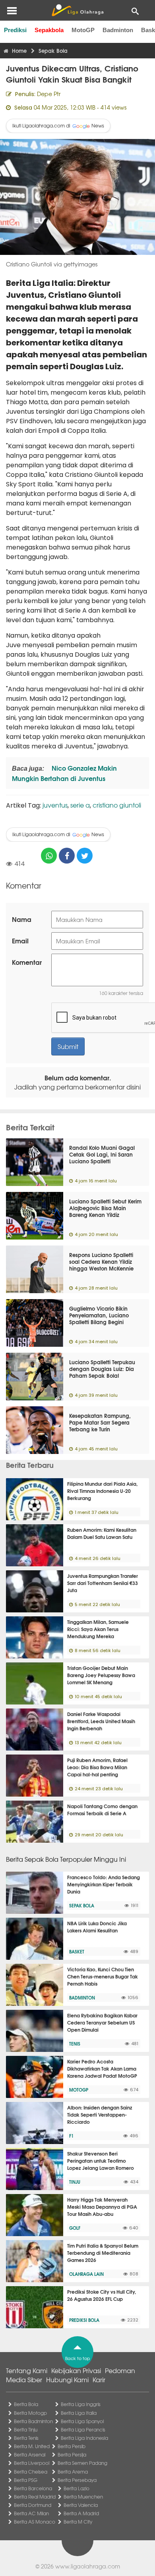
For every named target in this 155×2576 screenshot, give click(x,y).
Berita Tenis (26, 2438)
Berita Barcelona (33, 2488)
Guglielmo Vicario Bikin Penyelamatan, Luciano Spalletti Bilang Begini (99, 1315)
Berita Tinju (26, 2429)
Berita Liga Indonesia (84, 2438)
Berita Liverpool (32, 2463)
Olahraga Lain (86, 2274)
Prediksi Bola (84, 2320)
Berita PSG (26, 2480)
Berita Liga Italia (79, 2413)
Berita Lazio (77, 2488)
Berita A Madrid (81, 2513)
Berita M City (78, 2522)
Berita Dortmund (33, 2505)
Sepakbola (49, 30)
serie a (80, 805)
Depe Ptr (49, 94)
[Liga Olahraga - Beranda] (77, 10)
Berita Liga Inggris (81, 2404)
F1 (71, 2136)
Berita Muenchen (83, 2497)
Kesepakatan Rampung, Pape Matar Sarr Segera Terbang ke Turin (100, 1422)
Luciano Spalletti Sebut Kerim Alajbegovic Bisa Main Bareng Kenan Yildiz (105, 1208)
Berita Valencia (81, 2505)
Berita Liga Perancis (83, 2429)
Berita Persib (72, 2446)
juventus (55, 805)
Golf (75, 2228)
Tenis (75, 2044)
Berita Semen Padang (82, 2463)
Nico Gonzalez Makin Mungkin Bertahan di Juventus (64, 773)
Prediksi (15, 30)
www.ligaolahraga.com (88, 2566)
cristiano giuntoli (117, 805)
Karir (99, 2379)
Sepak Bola (82, 1905)
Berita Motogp (30, 2413)
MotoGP (83, 30)
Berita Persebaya (77, 2480)
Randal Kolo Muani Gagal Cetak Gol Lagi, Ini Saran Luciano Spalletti (102, 1154)
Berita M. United (32, 2446)
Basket (77, 1951)
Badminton (118, 30)
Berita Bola (26, 2404)
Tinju (75, 2182)
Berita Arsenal (30, 2455)
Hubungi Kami (67, 2379)
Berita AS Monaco (35, 2522)
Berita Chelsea (31, 2472)
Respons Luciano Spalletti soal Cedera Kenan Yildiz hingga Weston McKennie (101, 1261)
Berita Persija (72, 2455)
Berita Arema (73, 2472)
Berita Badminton (33, 2421)
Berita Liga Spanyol (82, 2421)
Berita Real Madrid (35, 2497)
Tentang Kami (27, 2370)
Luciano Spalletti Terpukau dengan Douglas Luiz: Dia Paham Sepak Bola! (102, 1369)
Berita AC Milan (31, 2513)
